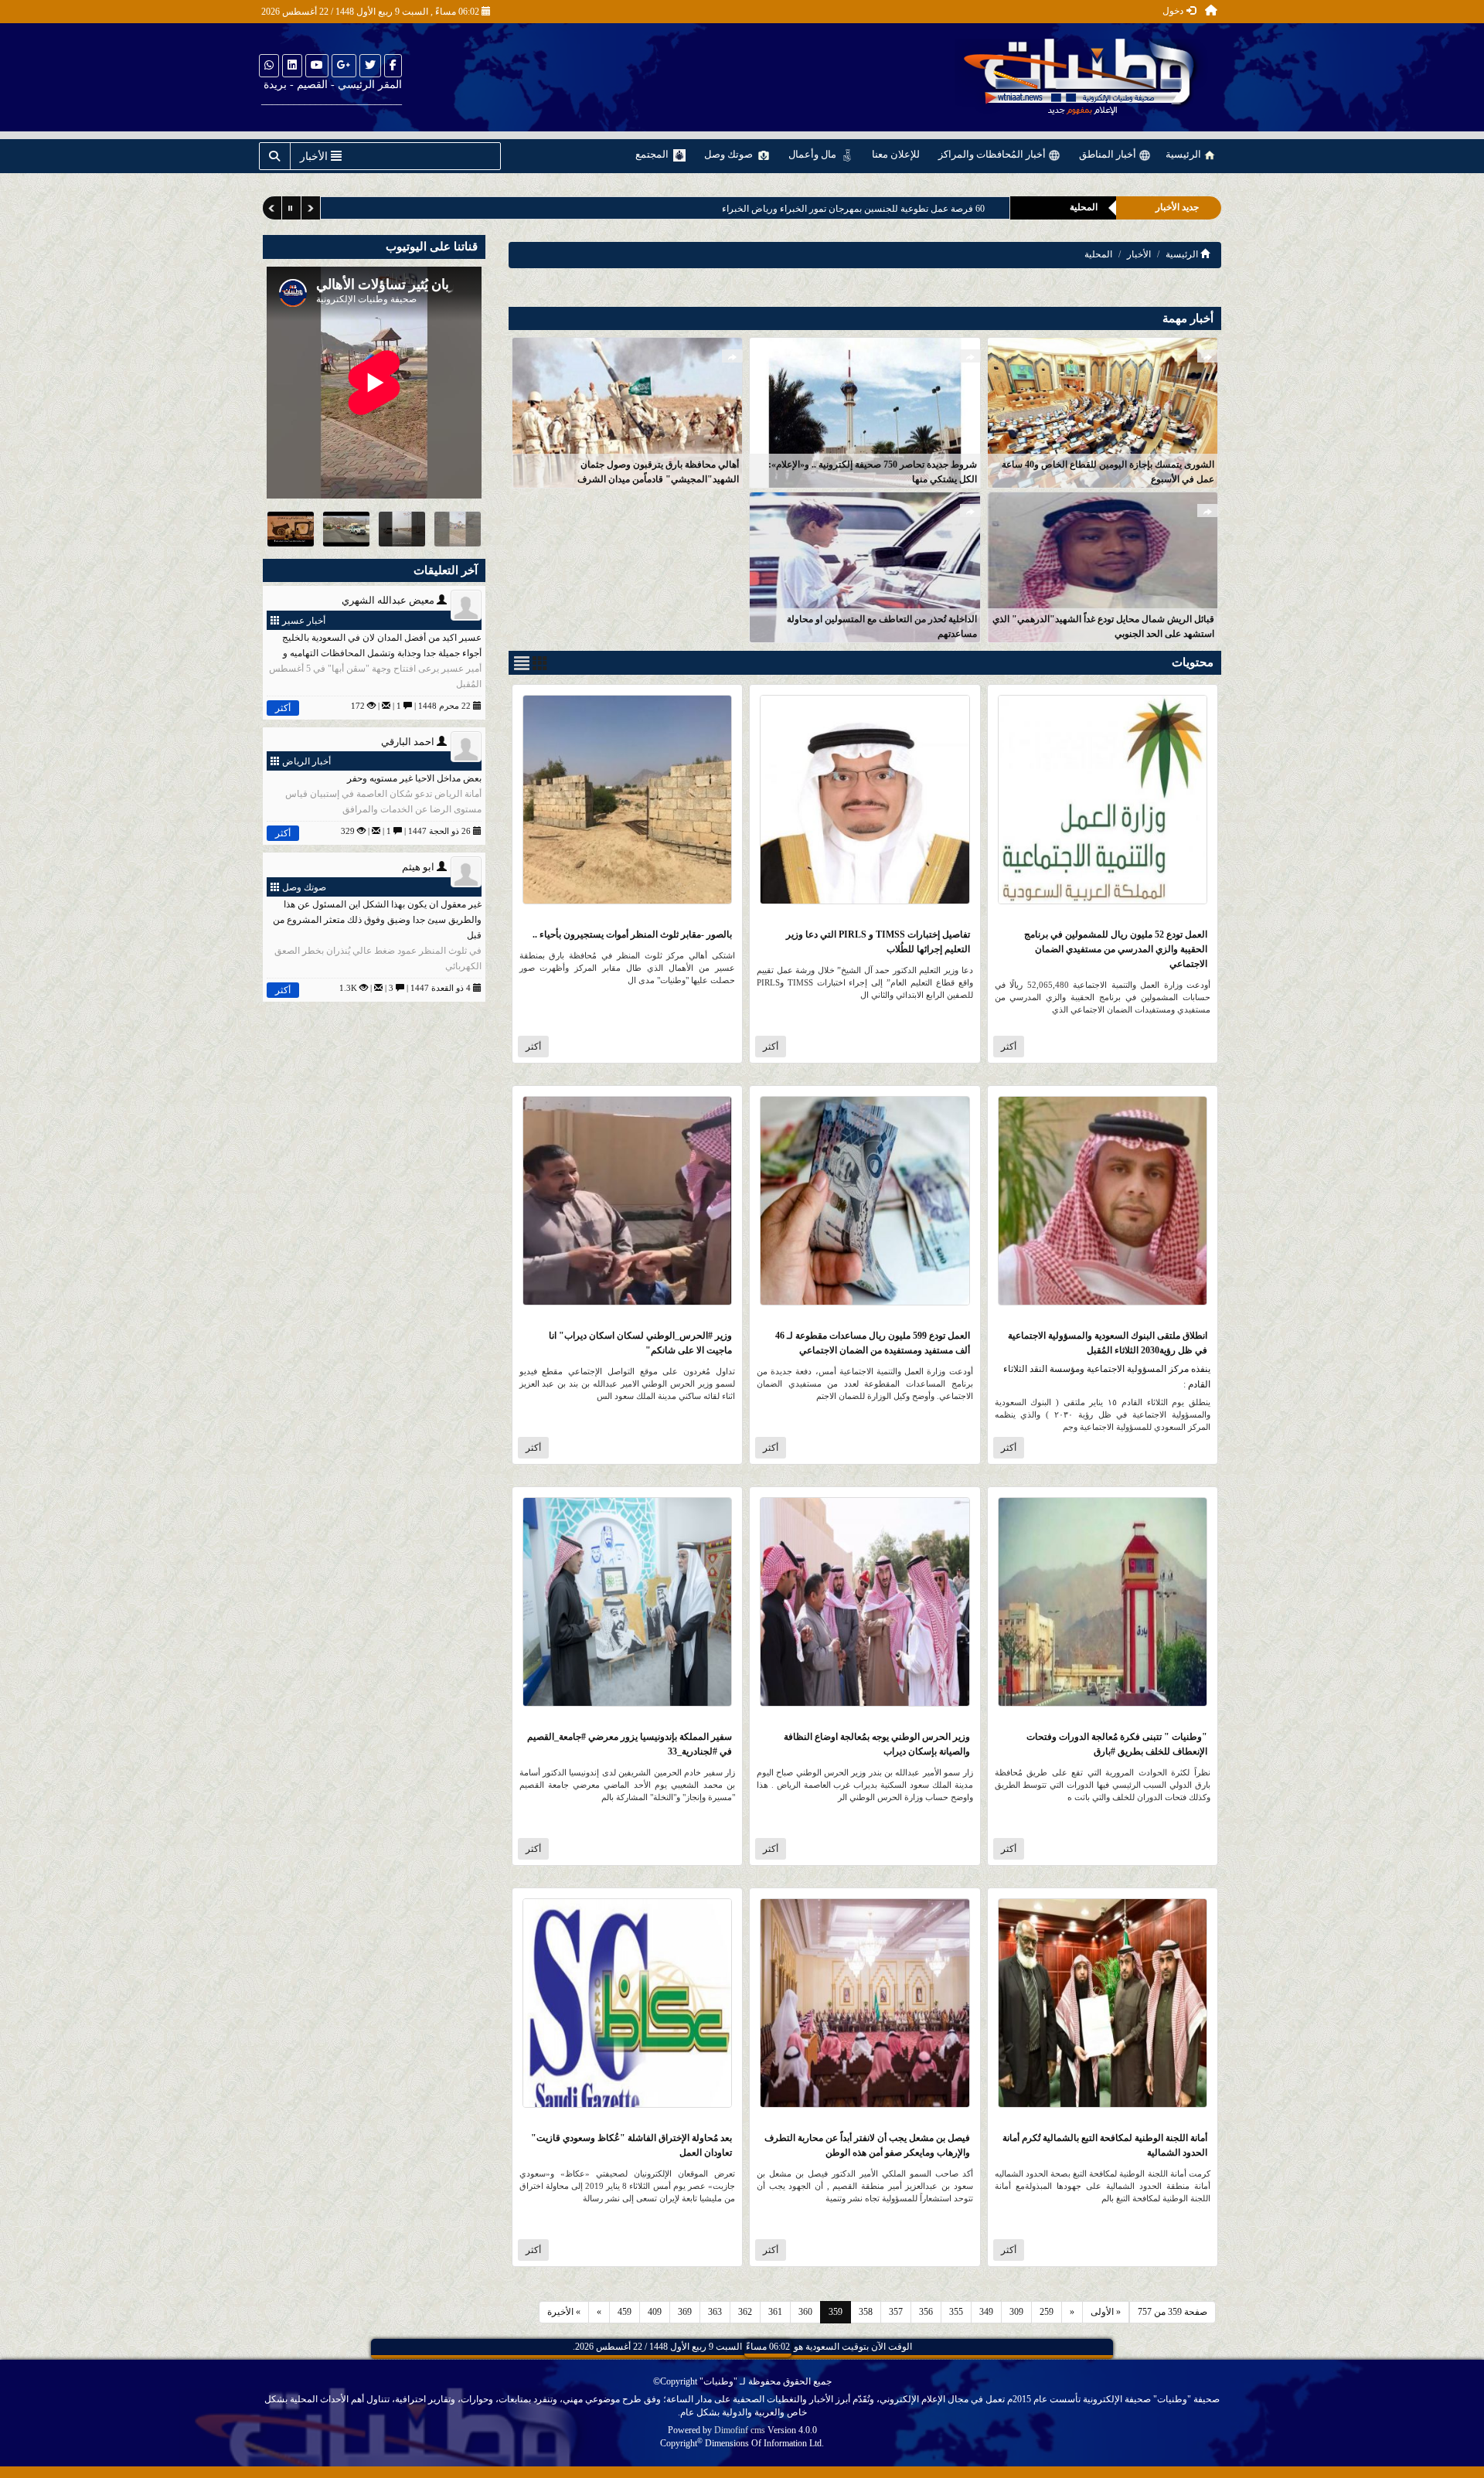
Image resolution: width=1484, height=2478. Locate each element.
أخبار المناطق (1109, 154)
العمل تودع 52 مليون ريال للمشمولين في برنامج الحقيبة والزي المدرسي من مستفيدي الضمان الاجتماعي (1116, 949)
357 (896, 2312)
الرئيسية (1184, 154)
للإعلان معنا (896, 154)
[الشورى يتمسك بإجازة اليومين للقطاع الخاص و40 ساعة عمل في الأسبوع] (1103, 412)
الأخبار (1139, 254)
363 (715, 2312)
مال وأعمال (813, 154)
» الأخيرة (564, 2312)
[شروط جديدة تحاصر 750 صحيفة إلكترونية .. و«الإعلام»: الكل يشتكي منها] (865, 412)
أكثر (1009, 1047)
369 (685, 2312)
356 (926, 2312)
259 (1047, 2312)
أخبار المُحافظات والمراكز (993, 154)
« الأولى (1106, 2312)
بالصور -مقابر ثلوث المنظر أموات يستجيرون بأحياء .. (632, 934)
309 (1016, 2312)
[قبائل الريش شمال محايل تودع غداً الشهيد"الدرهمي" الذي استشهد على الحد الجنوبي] (1103, 566)
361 (775, 2312)
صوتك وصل (730, 154)
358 (866, 2312)
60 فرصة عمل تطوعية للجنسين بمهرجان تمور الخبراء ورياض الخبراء (853, 209)
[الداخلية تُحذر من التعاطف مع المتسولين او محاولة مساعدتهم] (865, 566)
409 (655, 2312)
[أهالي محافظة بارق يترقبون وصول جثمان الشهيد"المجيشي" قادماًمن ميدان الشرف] (627, 412)
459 (625, 2312)
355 (956, 2312)
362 (745, 2312)
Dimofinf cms (740, 2430)
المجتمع (653, 154)
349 (986, 2312)
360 (805, 2312)
